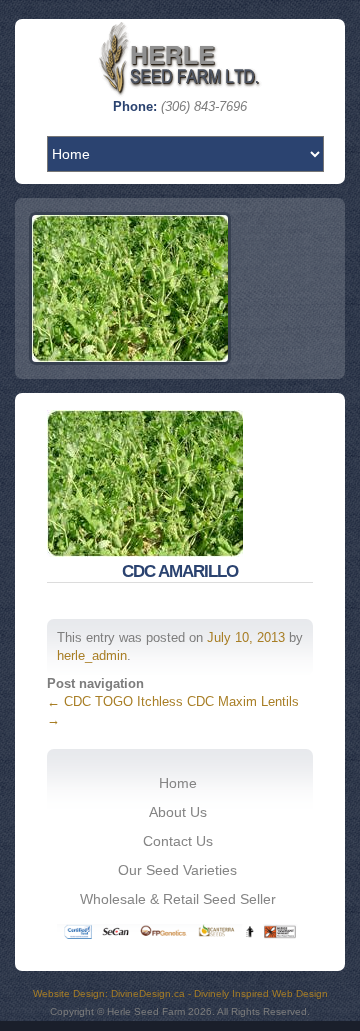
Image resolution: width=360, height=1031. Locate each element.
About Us (178, 812)
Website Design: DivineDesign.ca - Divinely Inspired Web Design (180, 993)
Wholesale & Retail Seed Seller (178, 899)
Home (178, 783)
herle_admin (92, 655)
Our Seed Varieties (177, 870)
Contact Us (178, 841)
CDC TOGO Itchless (115, 701)
